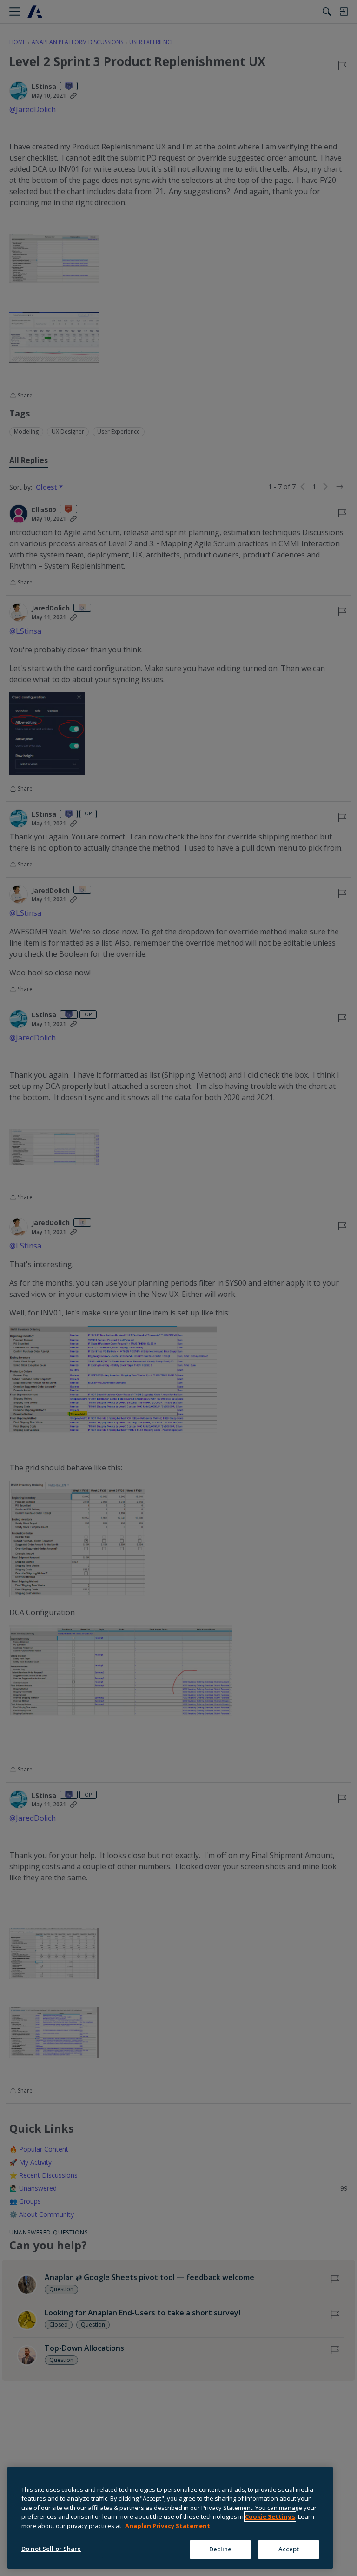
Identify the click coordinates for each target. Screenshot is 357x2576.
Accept (289, 2549)
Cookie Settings (270, 2516)
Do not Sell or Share (51, 2549)
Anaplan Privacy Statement (168, 2526)
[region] (170, 2518)
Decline (221, 2549)
